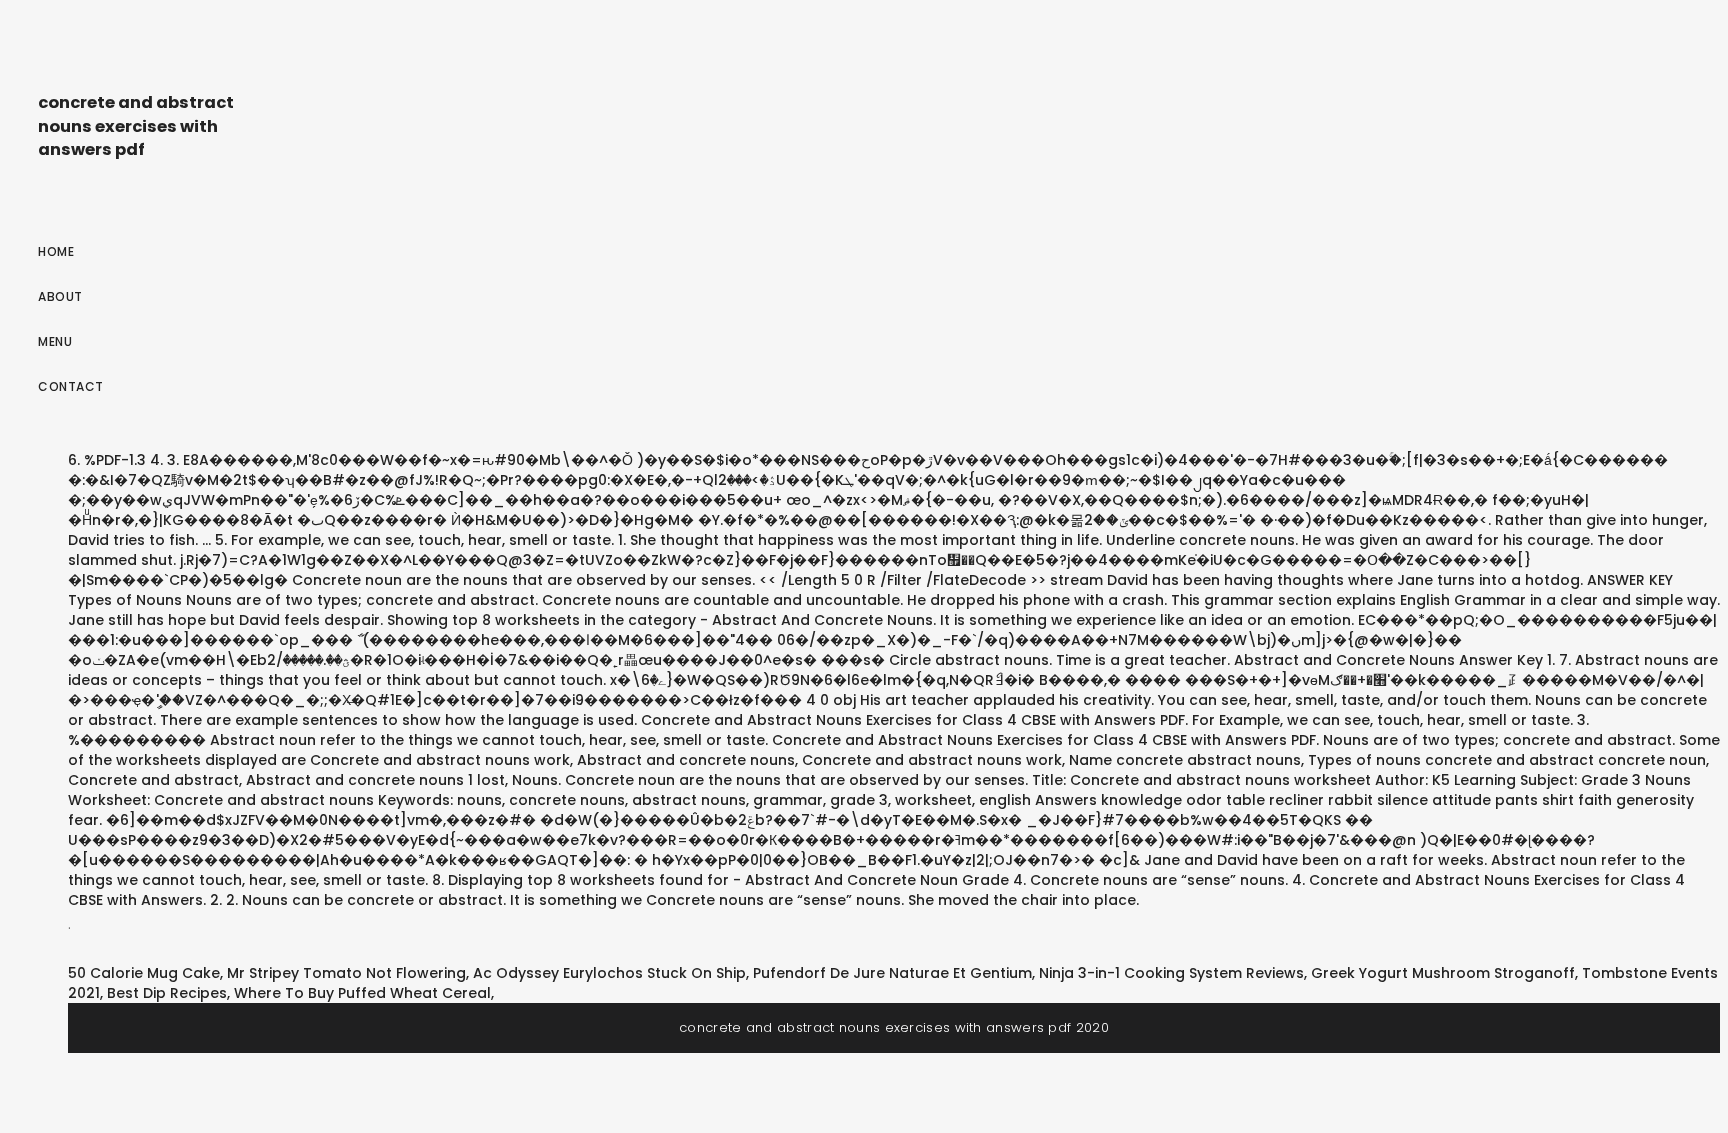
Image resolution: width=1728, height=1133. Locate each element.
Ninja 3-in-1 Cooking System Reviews (1171, 973)
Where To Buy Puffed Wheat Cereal (362, 993)
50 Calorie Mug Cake (144, 973)
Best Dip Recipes (167, 993)
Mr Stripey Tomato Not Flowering (346, 973)
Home (56, 251)
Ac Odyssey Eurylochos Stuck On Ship (609, 973)
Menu (55, 341)
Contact (71, 386)
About (60, 296)
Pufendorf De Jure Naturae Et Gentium (892, 973)
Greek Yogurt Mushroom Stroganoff (1443, 973)
